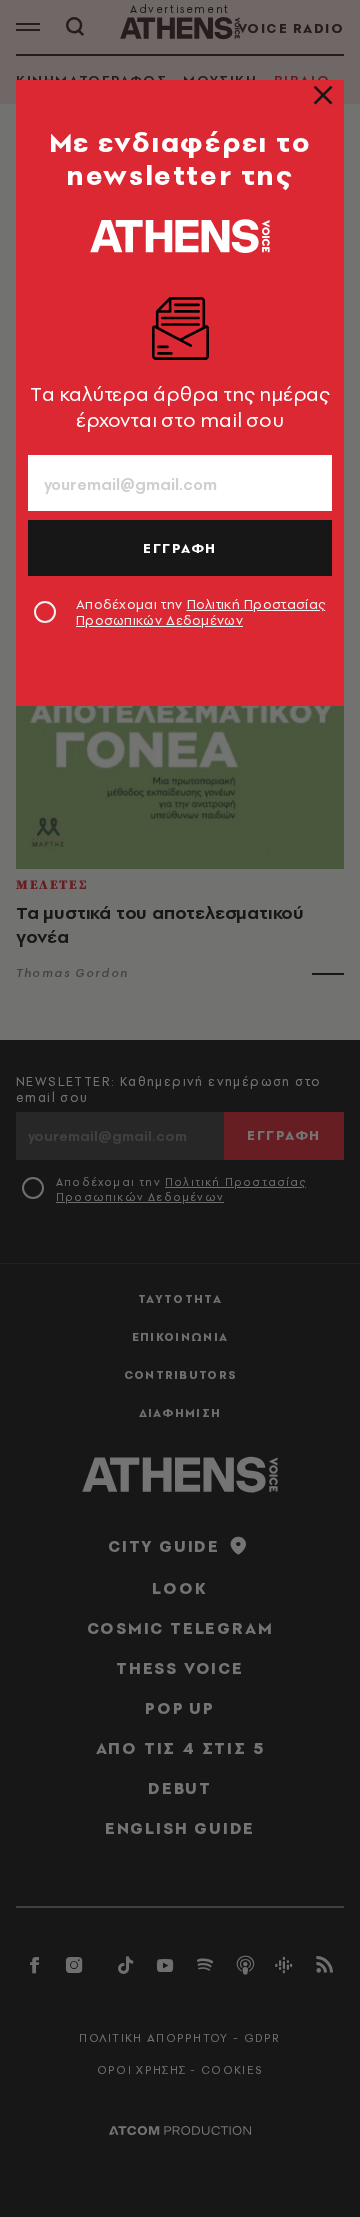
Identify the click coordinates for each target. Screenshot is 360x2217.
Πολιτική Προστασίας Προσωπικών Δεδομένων (200, 612)
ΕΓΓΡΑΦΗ (180, 548)
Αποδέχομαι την (200, 612)
